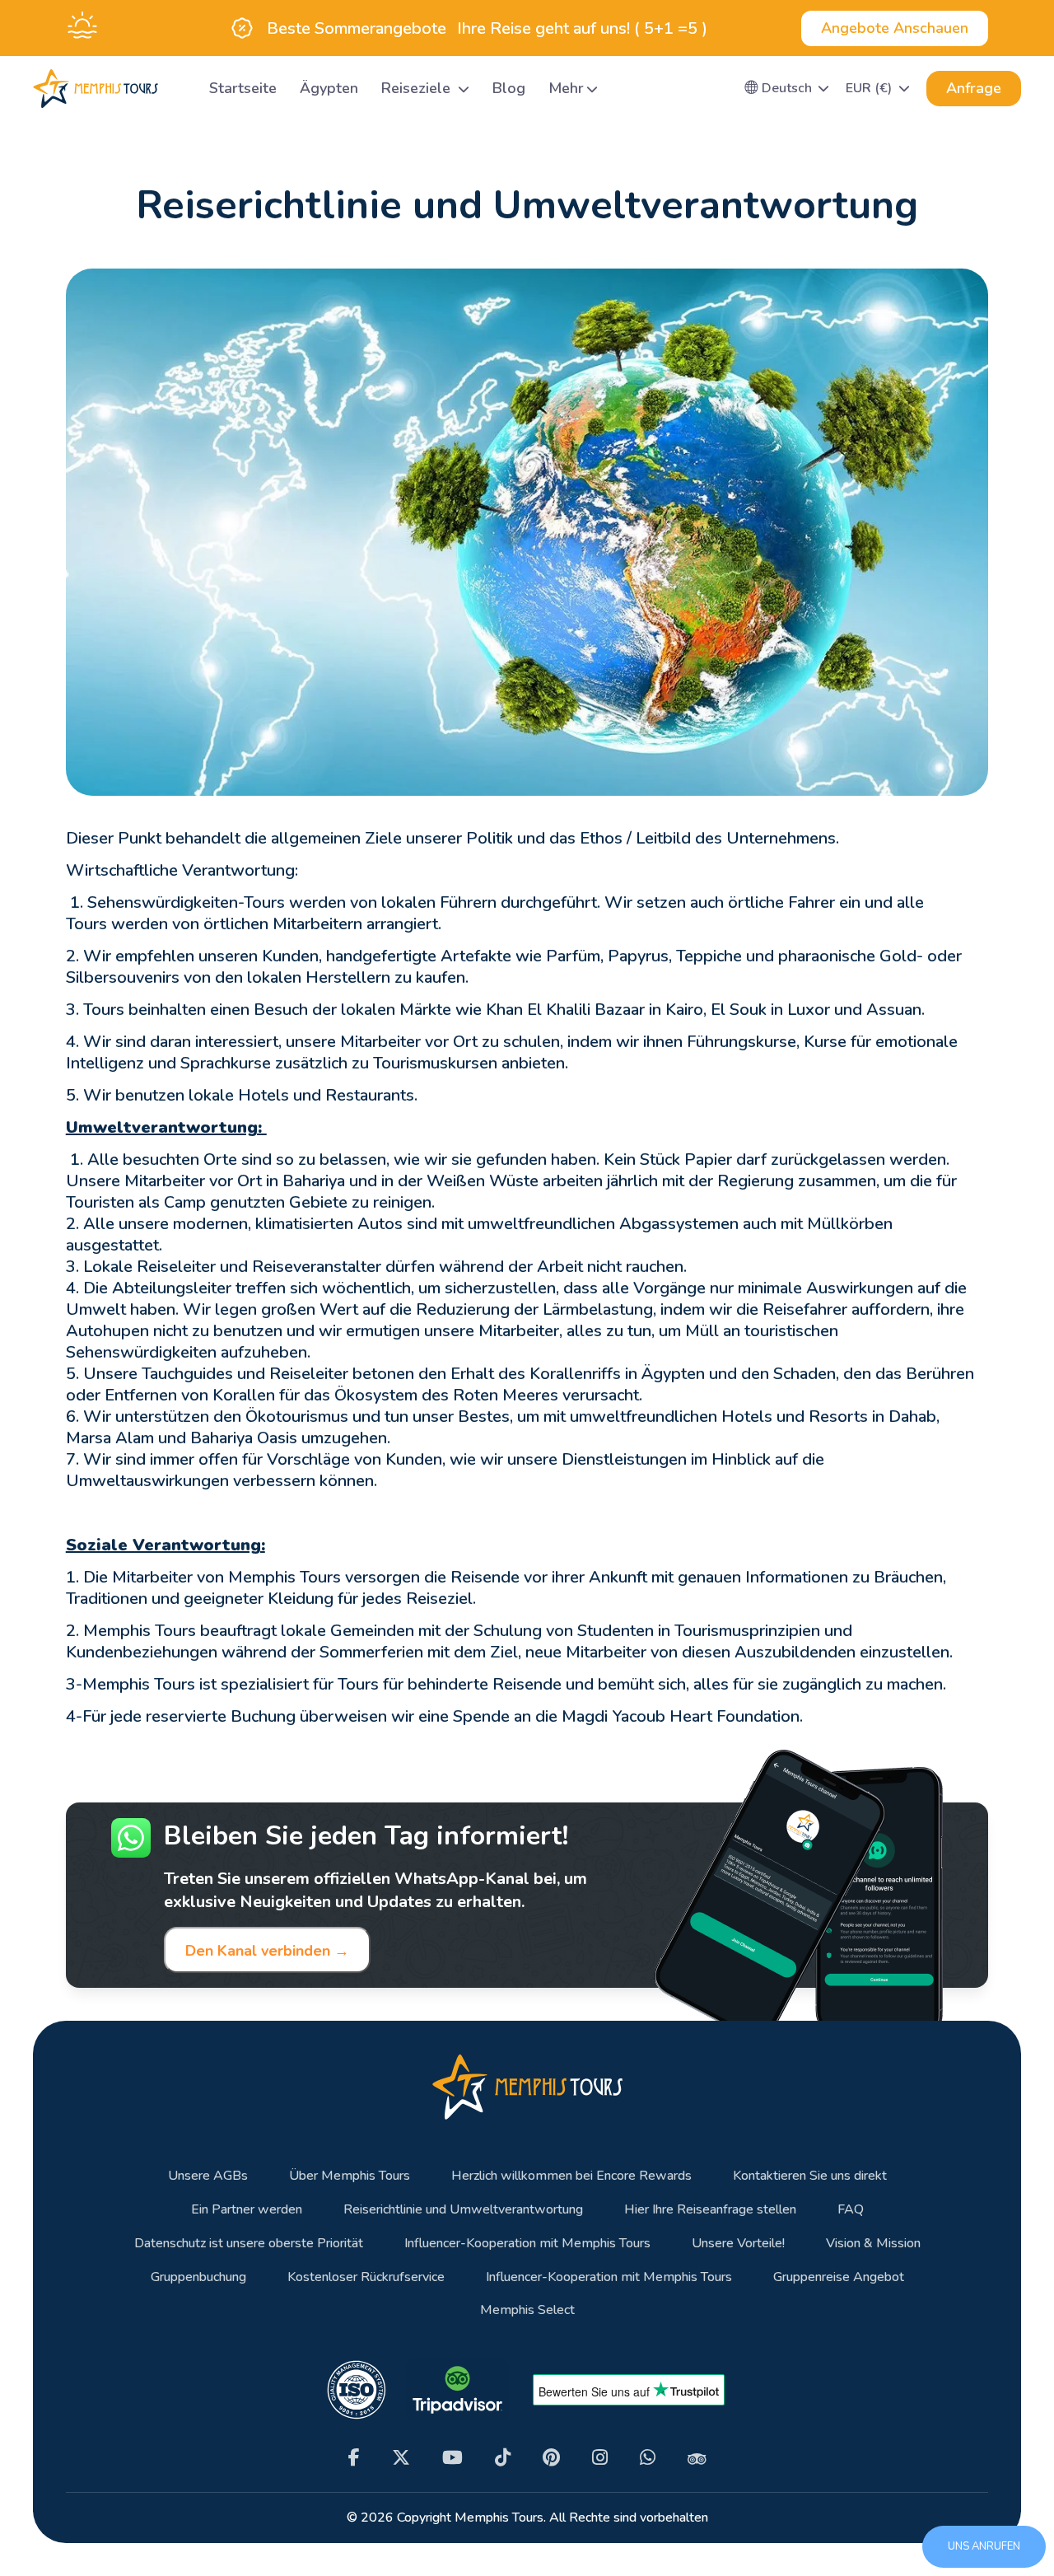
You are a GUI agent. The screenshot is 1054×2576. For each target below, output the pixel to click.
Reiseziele (418, 88)
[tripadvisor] (697, 2458)
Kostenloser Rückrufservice (366, 2277)
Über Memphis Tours (350, 2176)
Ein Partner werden (247, 2210)
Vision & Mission (873, 2244)
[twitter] (401, 2458)
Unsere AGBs (208, 2176)
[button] (787, 88)
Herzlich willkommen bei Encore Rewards (571, 2176)
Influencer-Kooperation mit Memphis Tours (527, 2244)
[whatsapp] (648, 2458)
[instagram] (600, 2458)
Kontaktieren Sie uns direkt (810, 2176)
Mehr (566, 88)
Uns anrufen (984, 2546)
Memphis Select (527, 2310)
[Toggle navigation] (177, 89)
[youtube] (452, 2458)
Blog (509, 88)
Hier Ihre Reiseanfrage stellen (710, 2210)
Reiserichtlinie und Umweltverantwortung (463, 2210)
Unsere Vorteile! (738, 2244)
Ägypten (329, 88)
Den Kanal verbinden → (267, 1951)
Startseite (243, 88)
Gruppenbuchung (198, 2277)
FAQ (851, 2210)
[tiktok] (503, 2458)
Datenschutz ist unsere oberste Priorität (249, 2244)
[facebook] (354, 2458)
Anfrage (974, 88)
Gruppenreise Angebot (839, 2277)
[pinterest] (551, 2458)
